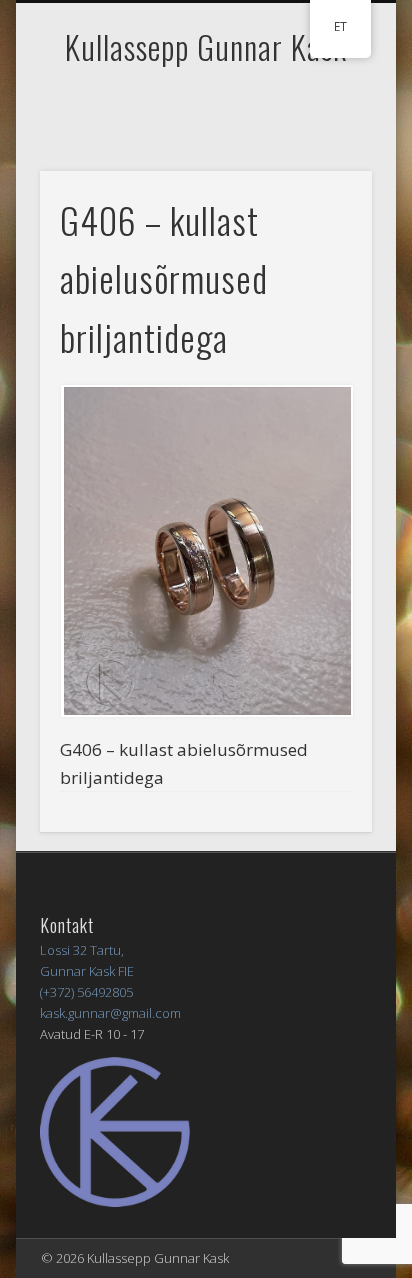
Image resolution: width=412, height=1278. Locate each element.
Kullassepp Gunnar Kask (206, 46)
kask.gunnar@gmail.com (110, 1013)
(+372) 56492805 (86, 992)
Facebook (203, 107)
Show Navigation (323, 179)
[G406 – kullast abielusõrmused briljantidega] (206, 551)
